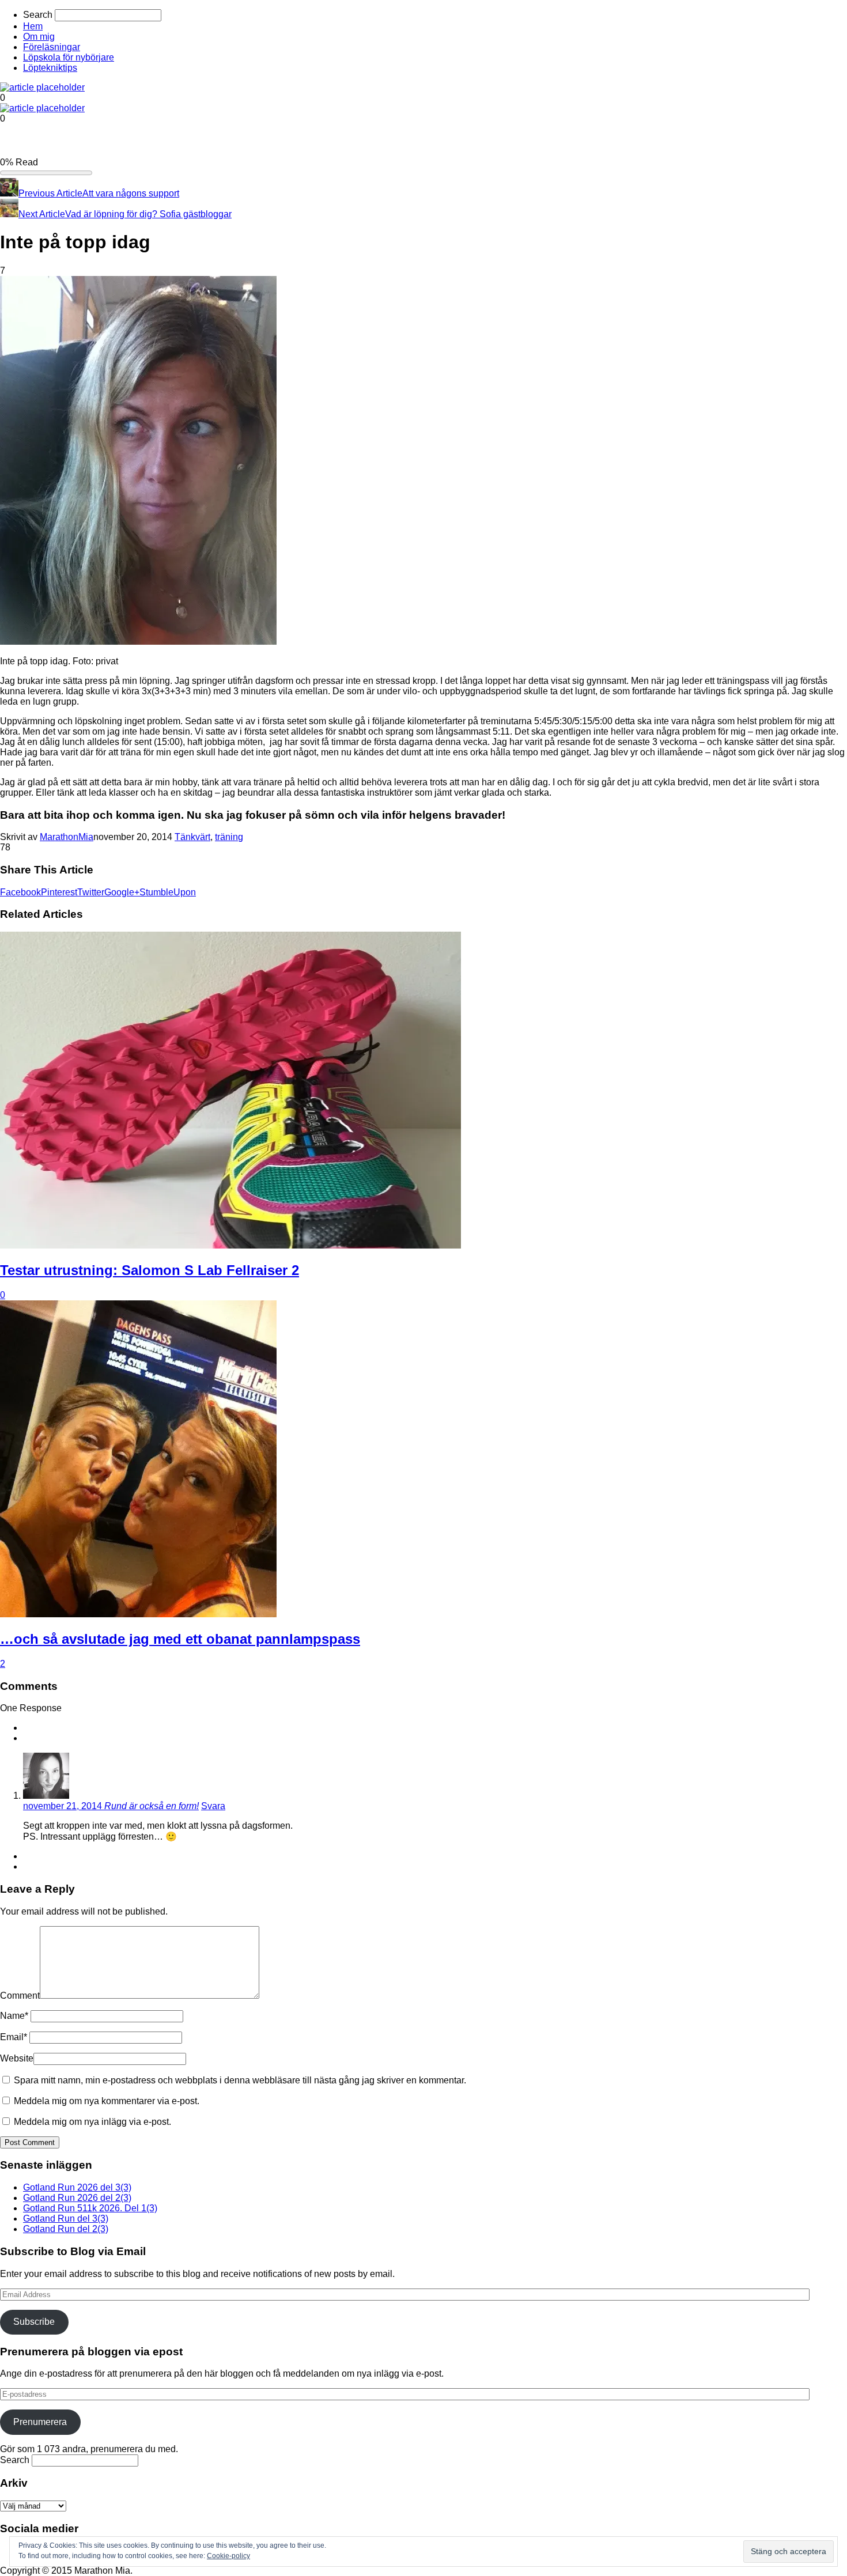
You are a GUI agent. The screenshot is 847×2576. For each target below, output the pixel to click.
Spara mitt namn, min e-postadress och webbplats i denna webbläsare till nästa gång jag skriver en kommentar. (240, 2080)
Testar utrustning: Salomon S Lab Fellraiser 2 (150, 1270)
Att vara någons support (131, 193)
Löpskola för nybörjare (69, 57)
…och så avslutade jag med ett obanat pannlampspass (180, 1639)
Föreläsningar (52, 47)
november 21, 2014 (64, 1806)
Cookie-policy (228, 2556)
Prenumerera (40, 2422)
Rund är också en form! (152, 1806)
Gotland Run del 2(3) (66, 2229)
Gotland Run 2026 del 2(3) (77, 2198)
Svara (213, 1806)
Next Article (42, 214)
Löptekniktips (50, 68)
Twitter (91, 892)
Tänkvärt (192, 837)
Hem (33, 26)
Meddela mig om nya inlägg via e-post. (92, 2122)
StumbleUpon (168, 892)
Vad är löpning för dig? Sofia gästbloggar (148, 214)
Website (17, 2058)
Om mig (39, 37)
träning (229, 837)
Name (14, 2016)
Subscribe (34, 2322)
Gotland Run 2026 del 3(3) (77, 2187)
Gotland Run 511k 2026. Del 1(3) (90, 2208)
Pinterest (59, 892)
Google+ (122, 892)
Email (14, 2037)
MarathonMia (67, 837)
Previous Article (50, 193)
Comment (20, 1996)
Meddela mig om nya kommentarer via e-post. (107, 2101)
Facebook (20, 892)
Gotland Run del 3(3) (66, 2218)
